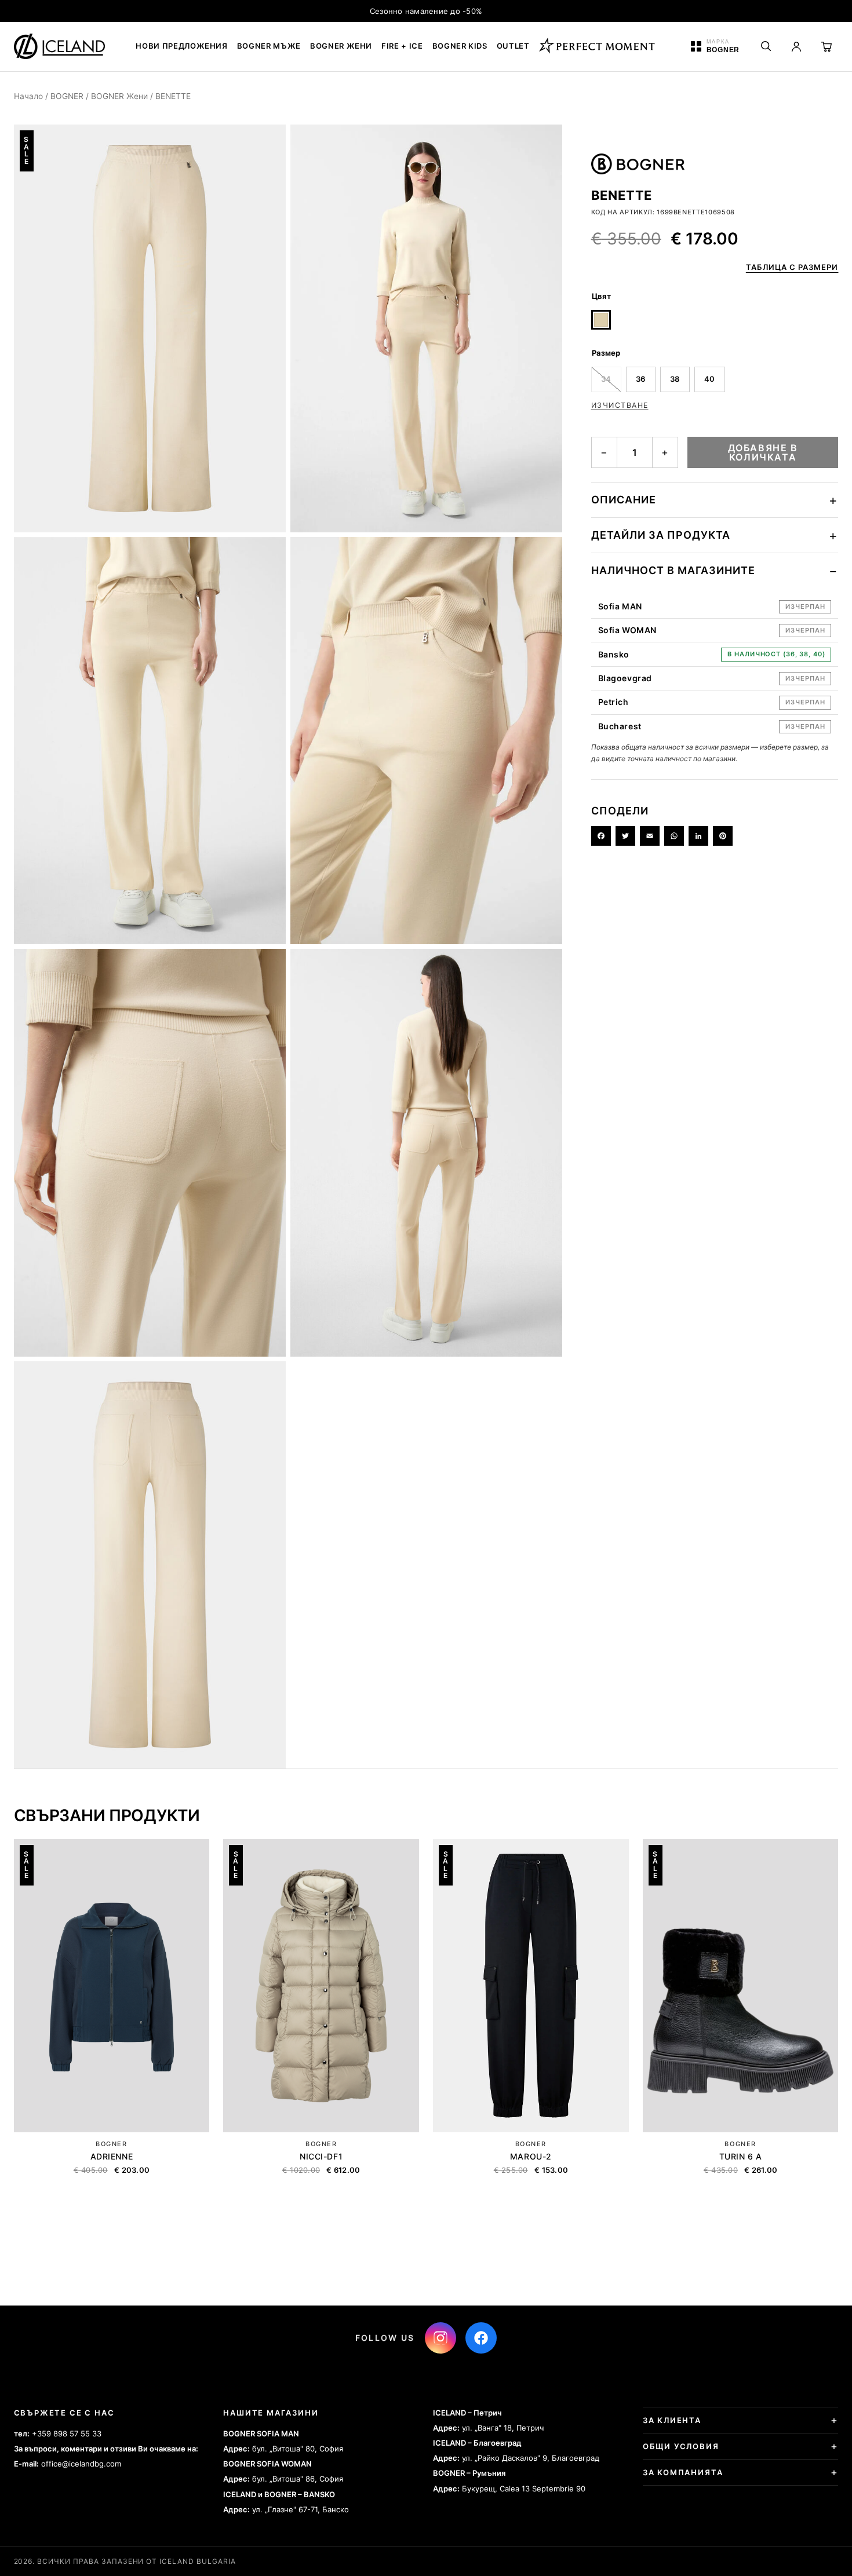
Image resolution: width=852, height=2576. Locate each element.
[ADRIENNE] (112, 1986)
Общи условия (681, 2446)
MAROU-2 (531, 2156)
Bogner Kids (460, 46)
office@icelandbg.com (81, 2464)
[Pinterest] (723, 836)
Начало (28, 96)
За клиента (672, 2420)
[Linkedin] (698, 836)
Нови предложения (181, 46)
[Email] (650, 836)
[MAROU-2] (531, 1986)
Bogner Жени (341, 46)
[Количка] (826, 46)
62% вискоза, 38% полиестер (661, 541)
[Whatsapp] (674, 836)
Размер (606, 353)
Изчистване (620, 405)
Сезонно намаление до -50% (426, 11)
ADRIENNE (112, 2156)
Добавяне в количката (763, 452)
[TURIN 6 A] (741, 1986)
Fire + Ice (402, 46)
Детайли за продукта (661, 535)
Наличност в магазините (673, 570)
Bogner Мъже (269, 46)
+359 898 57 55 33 (67, 2434)
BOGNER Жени (119, 96)
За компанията (683, 2472)
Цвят (601, 296)
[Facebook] (601, 836)
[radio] (601, 320)
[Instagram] (440, 2338)
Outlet (513, 46)
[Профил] (796, 46)
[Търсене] (766, 46)
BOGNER (67, 96)
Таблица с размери (792, 267)
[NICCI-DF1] (321, 1986)
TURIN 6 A (741, 2156)
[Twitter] (625, 836)
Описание (624, 500)
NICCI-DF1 (321, 2156)
